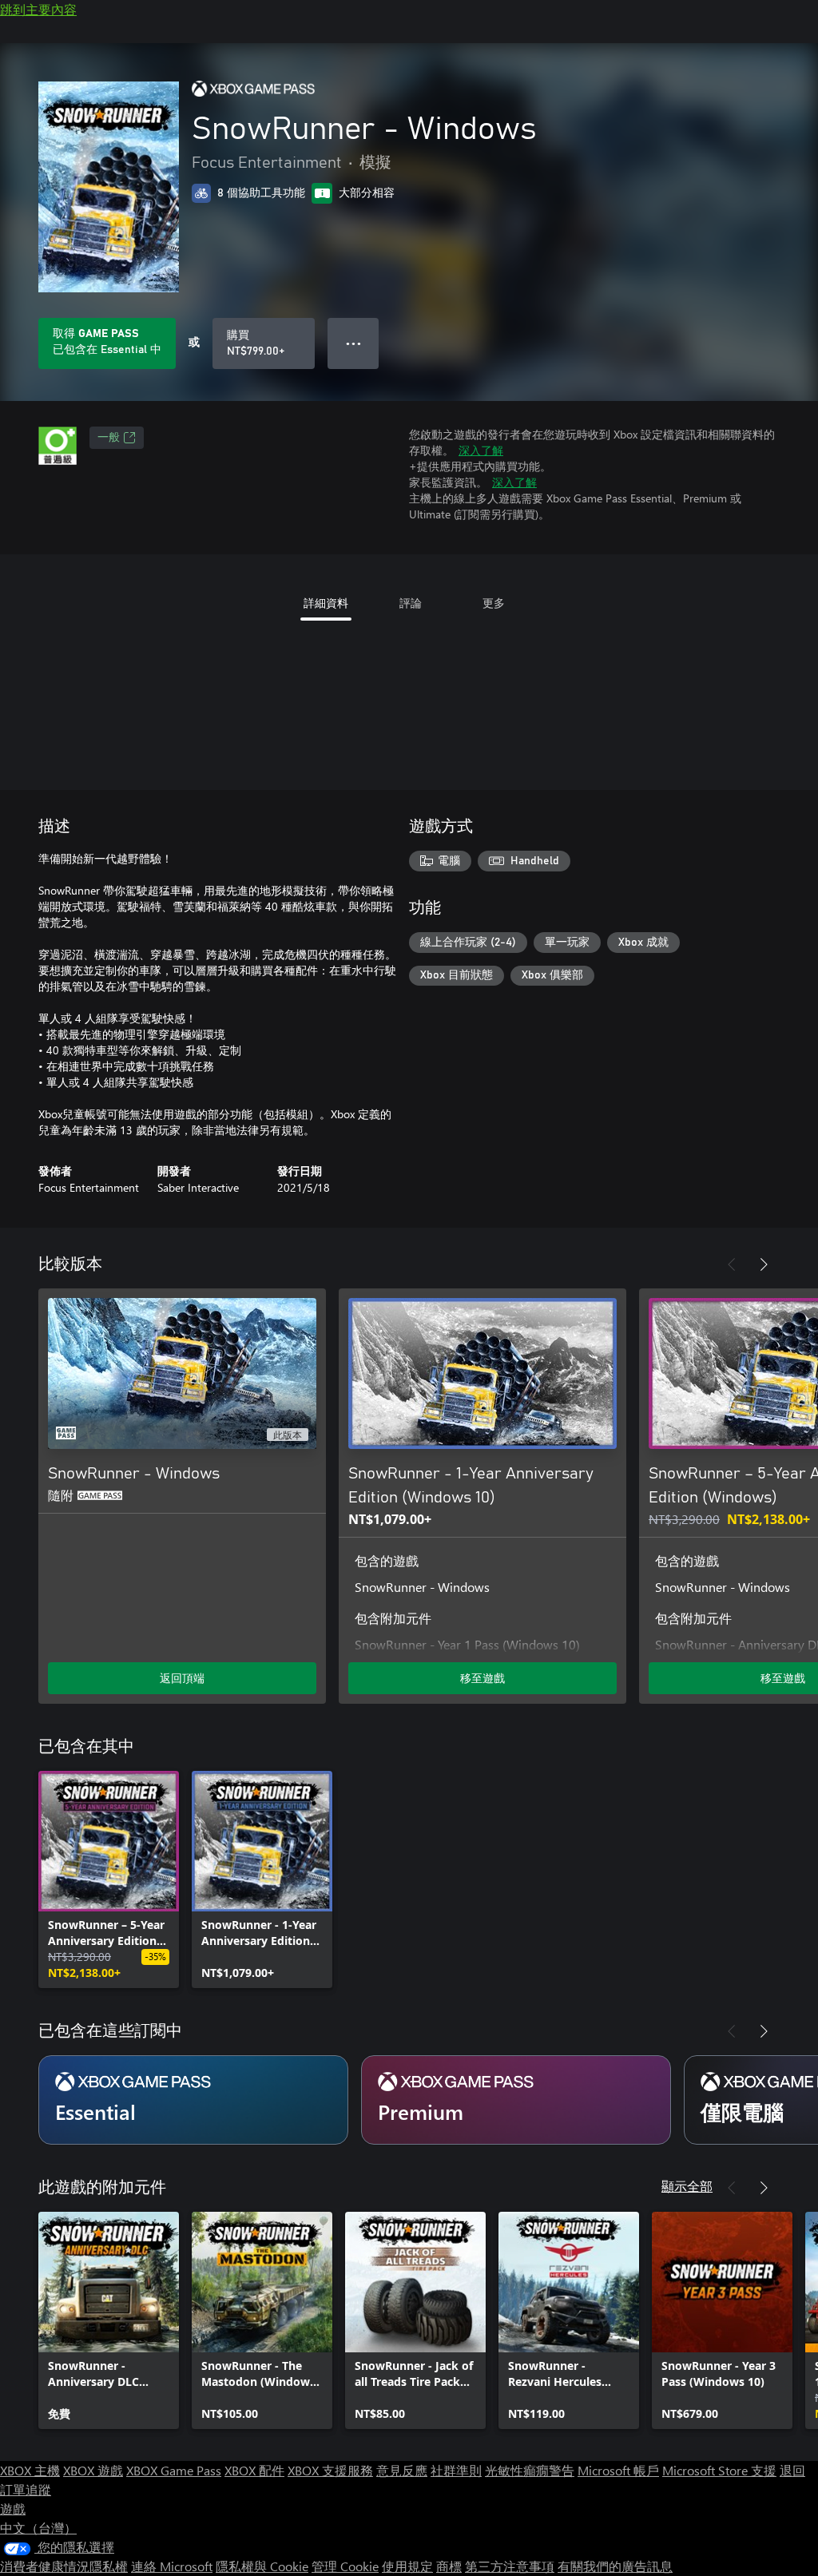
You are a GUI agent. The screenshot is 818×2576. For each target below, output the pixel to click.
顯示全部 (687, 2186)
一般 (109, 438)
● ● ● (353, 343)
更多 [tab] (494, 603)
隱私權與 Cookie (262, 2566)
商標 (449, 2566)
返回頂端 (182, 1678)
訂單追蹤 (26, 2489)
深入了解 (481, 450)
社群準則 (456, 2470)
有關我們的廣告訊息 (615, 2566)
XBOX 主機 (30, 2470)
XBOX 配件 (254, 2470)
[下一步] (764, 1264)
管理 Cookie (345, 2566)
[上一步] (732, 1264)
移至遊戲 (482, 1678)
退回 (792, 2470)
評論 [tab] (411, 603)
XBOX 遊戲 (93, 2470)
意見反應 (402, 2470)
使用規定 (407, 2566)
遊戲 (13, 2509)
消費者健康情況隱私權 (64, 2566)
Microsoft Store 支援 (719, 2470)
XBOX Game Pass (174, 2470)
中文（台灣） (38, 2528)
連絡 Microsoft (172, 2566)
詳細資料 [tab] (326, 603)
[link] (109, 1879)
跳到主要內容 (38, 9)
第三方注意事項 (510, 2566)
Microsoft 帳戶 (618, 2470)
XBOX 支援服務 (330, 2470)
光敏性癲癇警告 (530, 2470)
